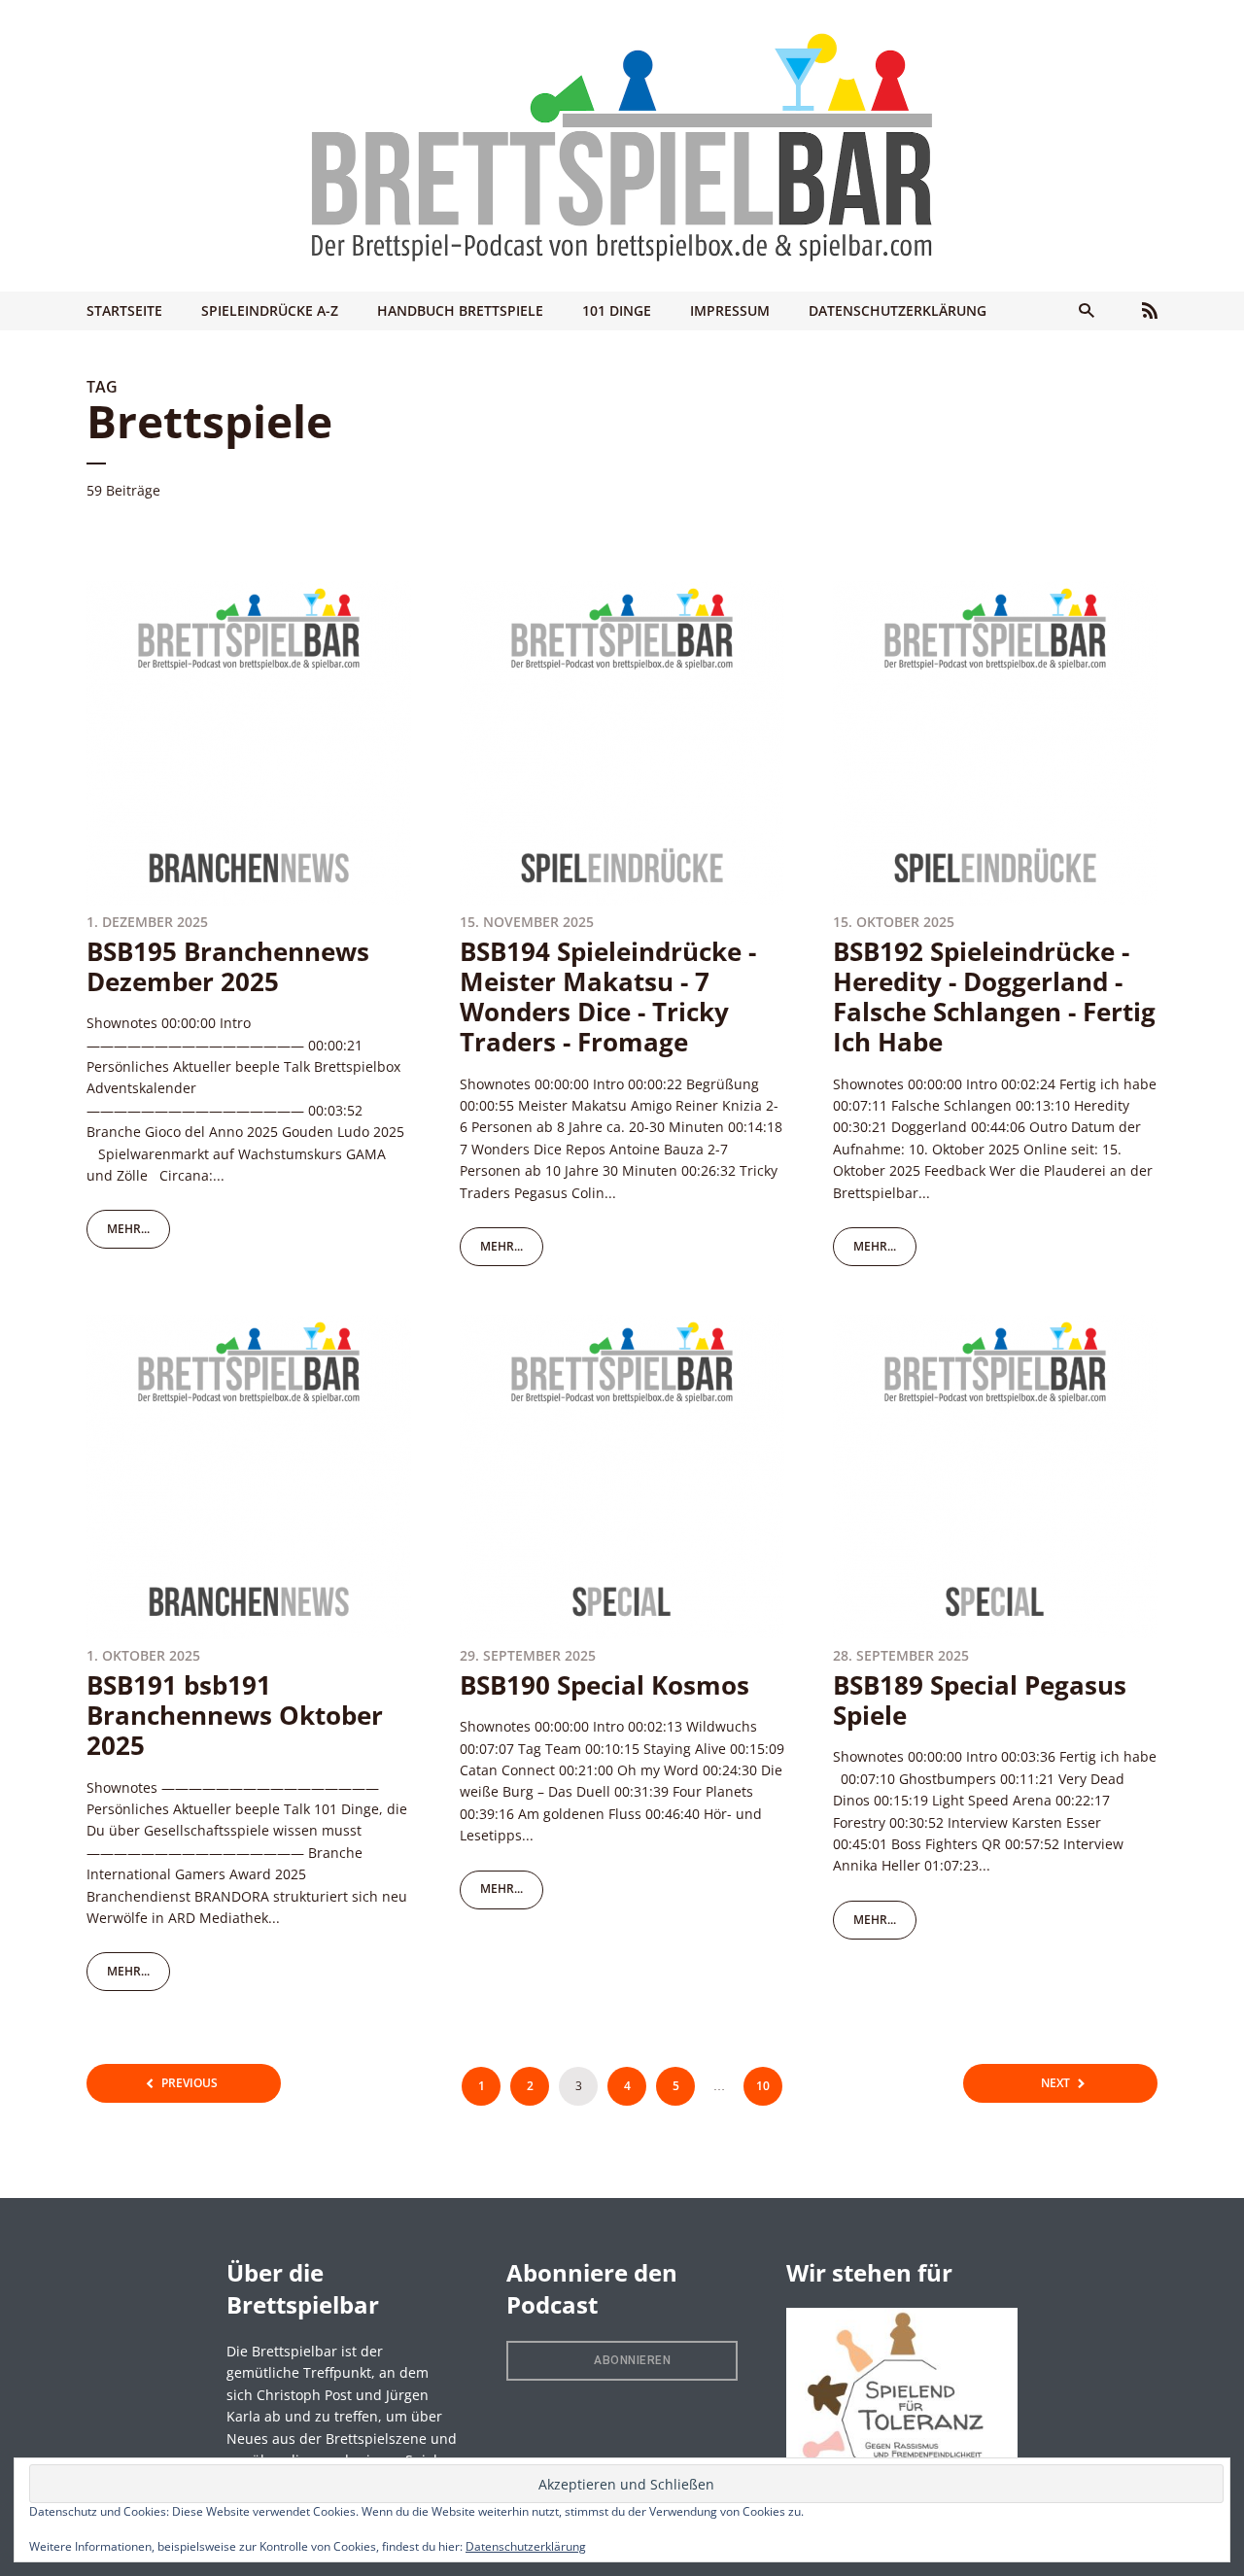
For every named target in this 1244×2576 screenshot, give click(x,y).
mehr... (128, 1229)
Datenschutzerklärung (898, 310)
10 (763, 2086)
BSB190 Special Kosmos (605, 1685)
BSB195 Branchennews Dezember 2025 (228, 966)
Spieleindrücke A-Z (270, 310)
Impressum (730, 310)
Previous (190, 2083)
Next (1055, 2083)
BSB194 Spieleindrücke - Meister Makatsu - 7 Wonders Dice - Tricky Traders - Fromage (608, 997)
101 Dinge (617, 310)
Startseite (124, 310)
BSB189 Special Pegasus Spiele (980, 1700)
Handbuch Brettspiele (460, 310)
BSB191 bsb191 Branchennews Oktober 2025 (235, 1715)
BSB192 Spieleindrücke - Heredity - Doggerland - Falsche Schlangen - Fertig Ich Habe (994, 997)
